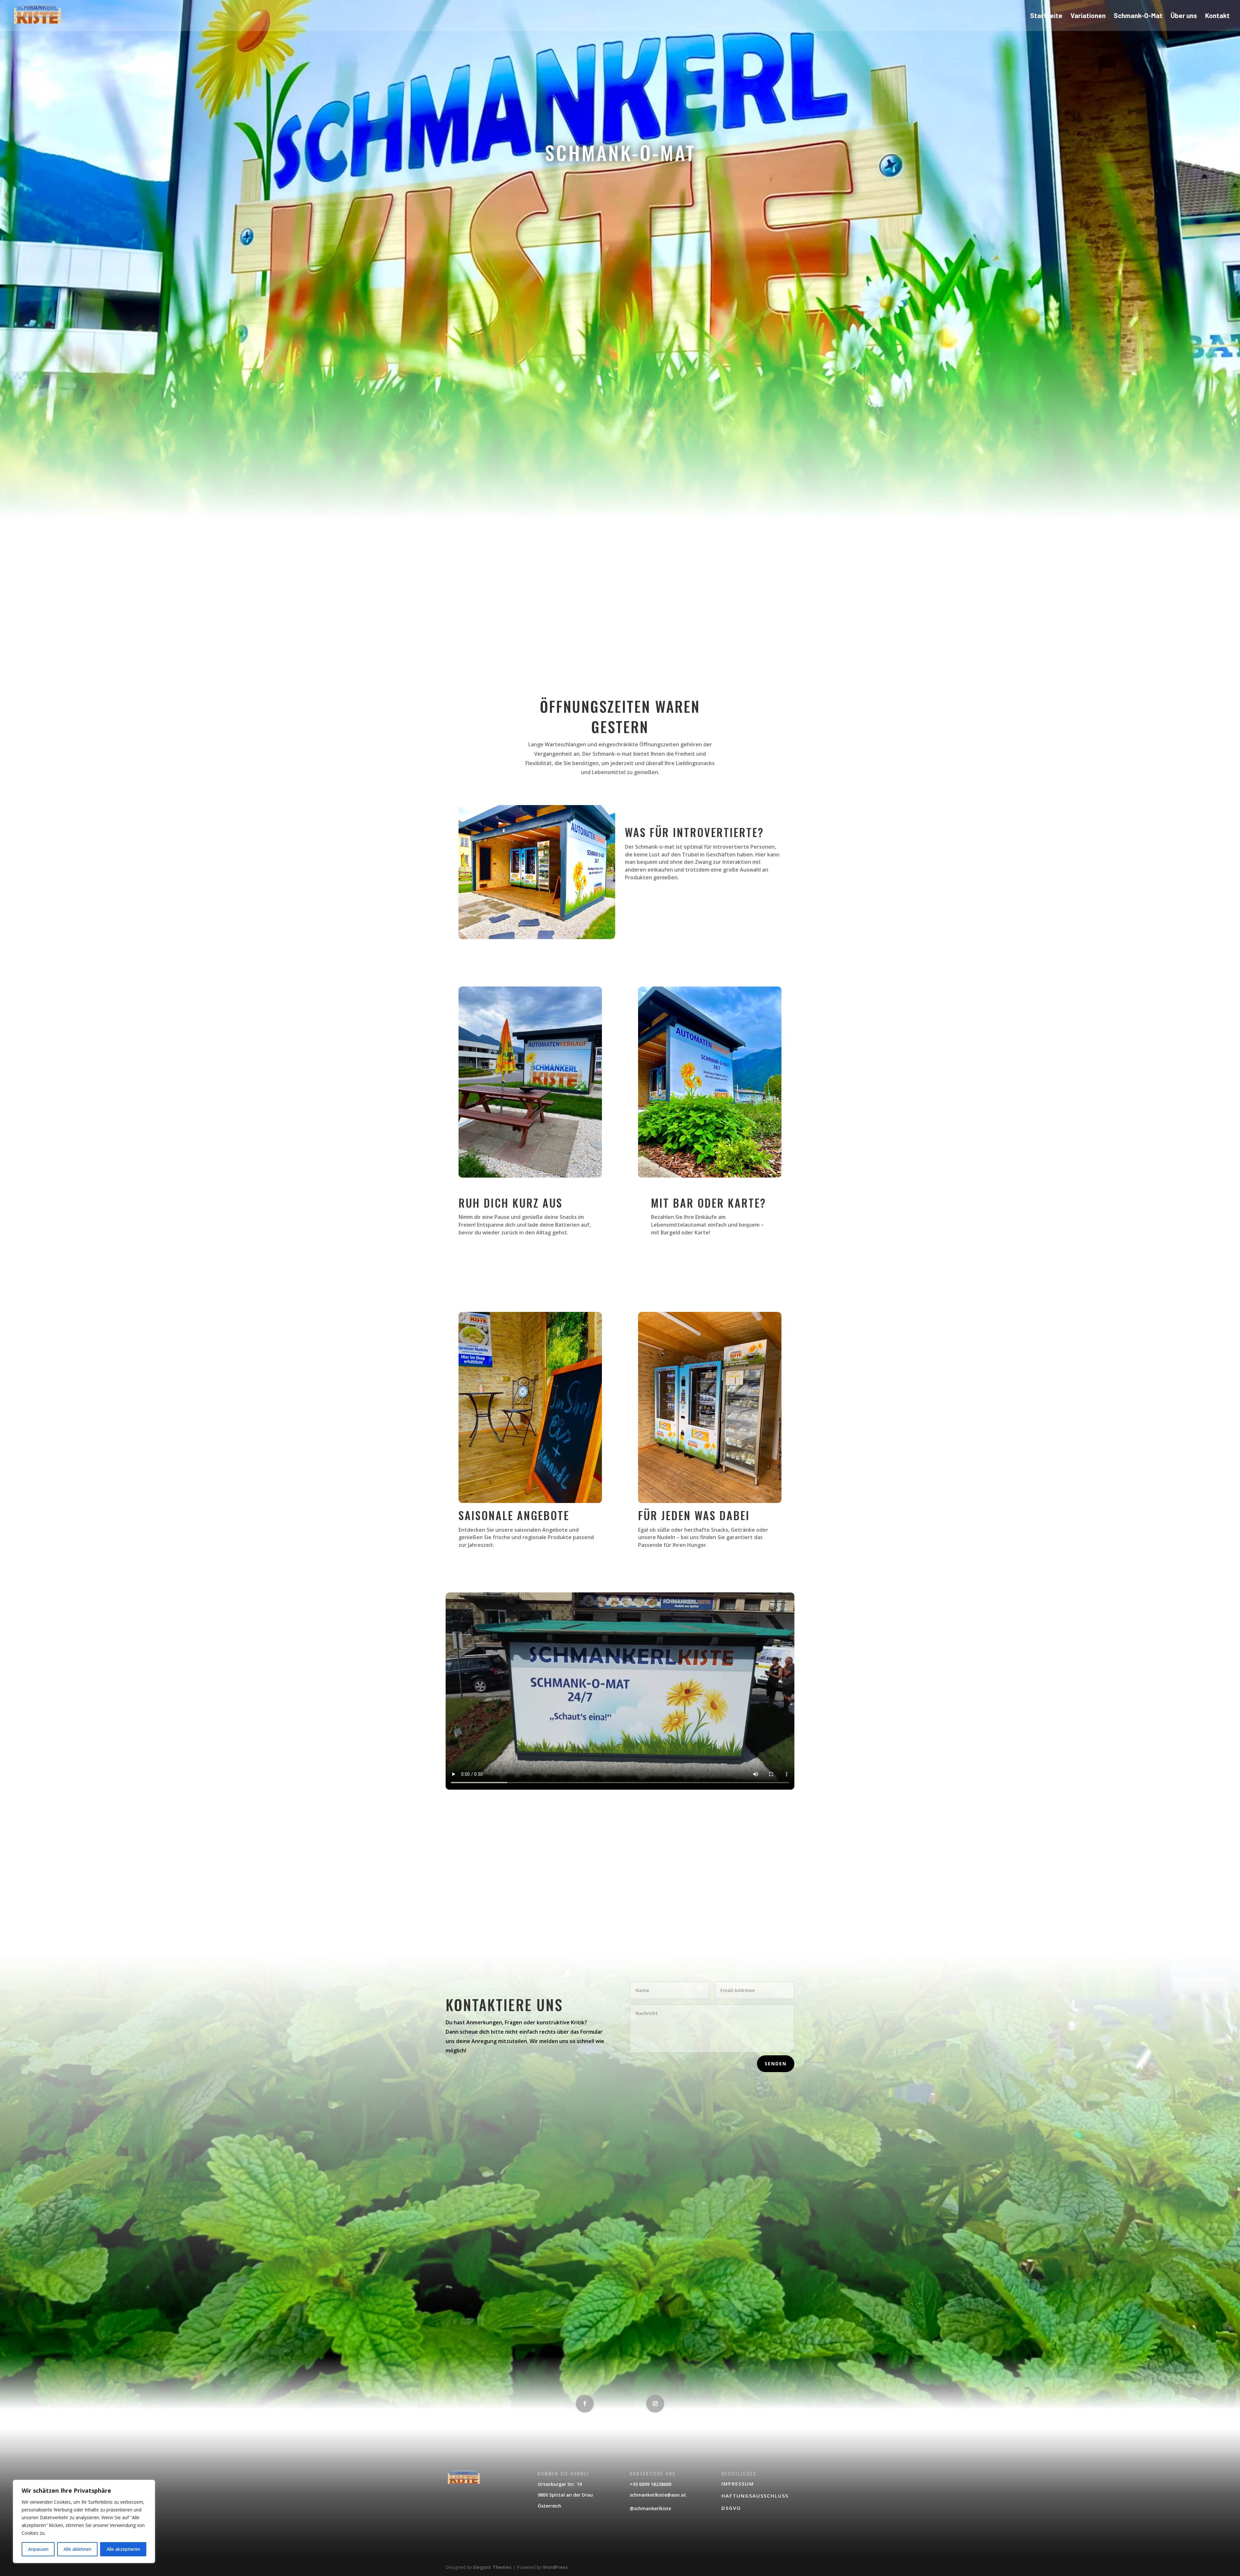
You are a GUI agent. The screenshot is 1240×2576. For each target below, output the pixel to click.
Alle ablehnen (77, 2549)
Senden (776, 2064)
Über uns (1184, 16)
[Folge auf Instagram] (655, 2404)
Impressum (738, 2484)
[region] (84, 2521)
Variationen (1088, 16)
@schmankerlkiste (650, 2508)
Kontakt (1217, 16)
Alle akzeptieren (123, 2549)
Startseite (1046, 16)
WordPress (555, 2567)
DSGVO (731, 2508)
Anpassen (38, 2549)
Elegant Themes (492, 2567)
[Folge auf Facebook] (585, 2404)
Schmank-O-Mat (1138, 16)
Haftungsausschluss (755, 2496)
